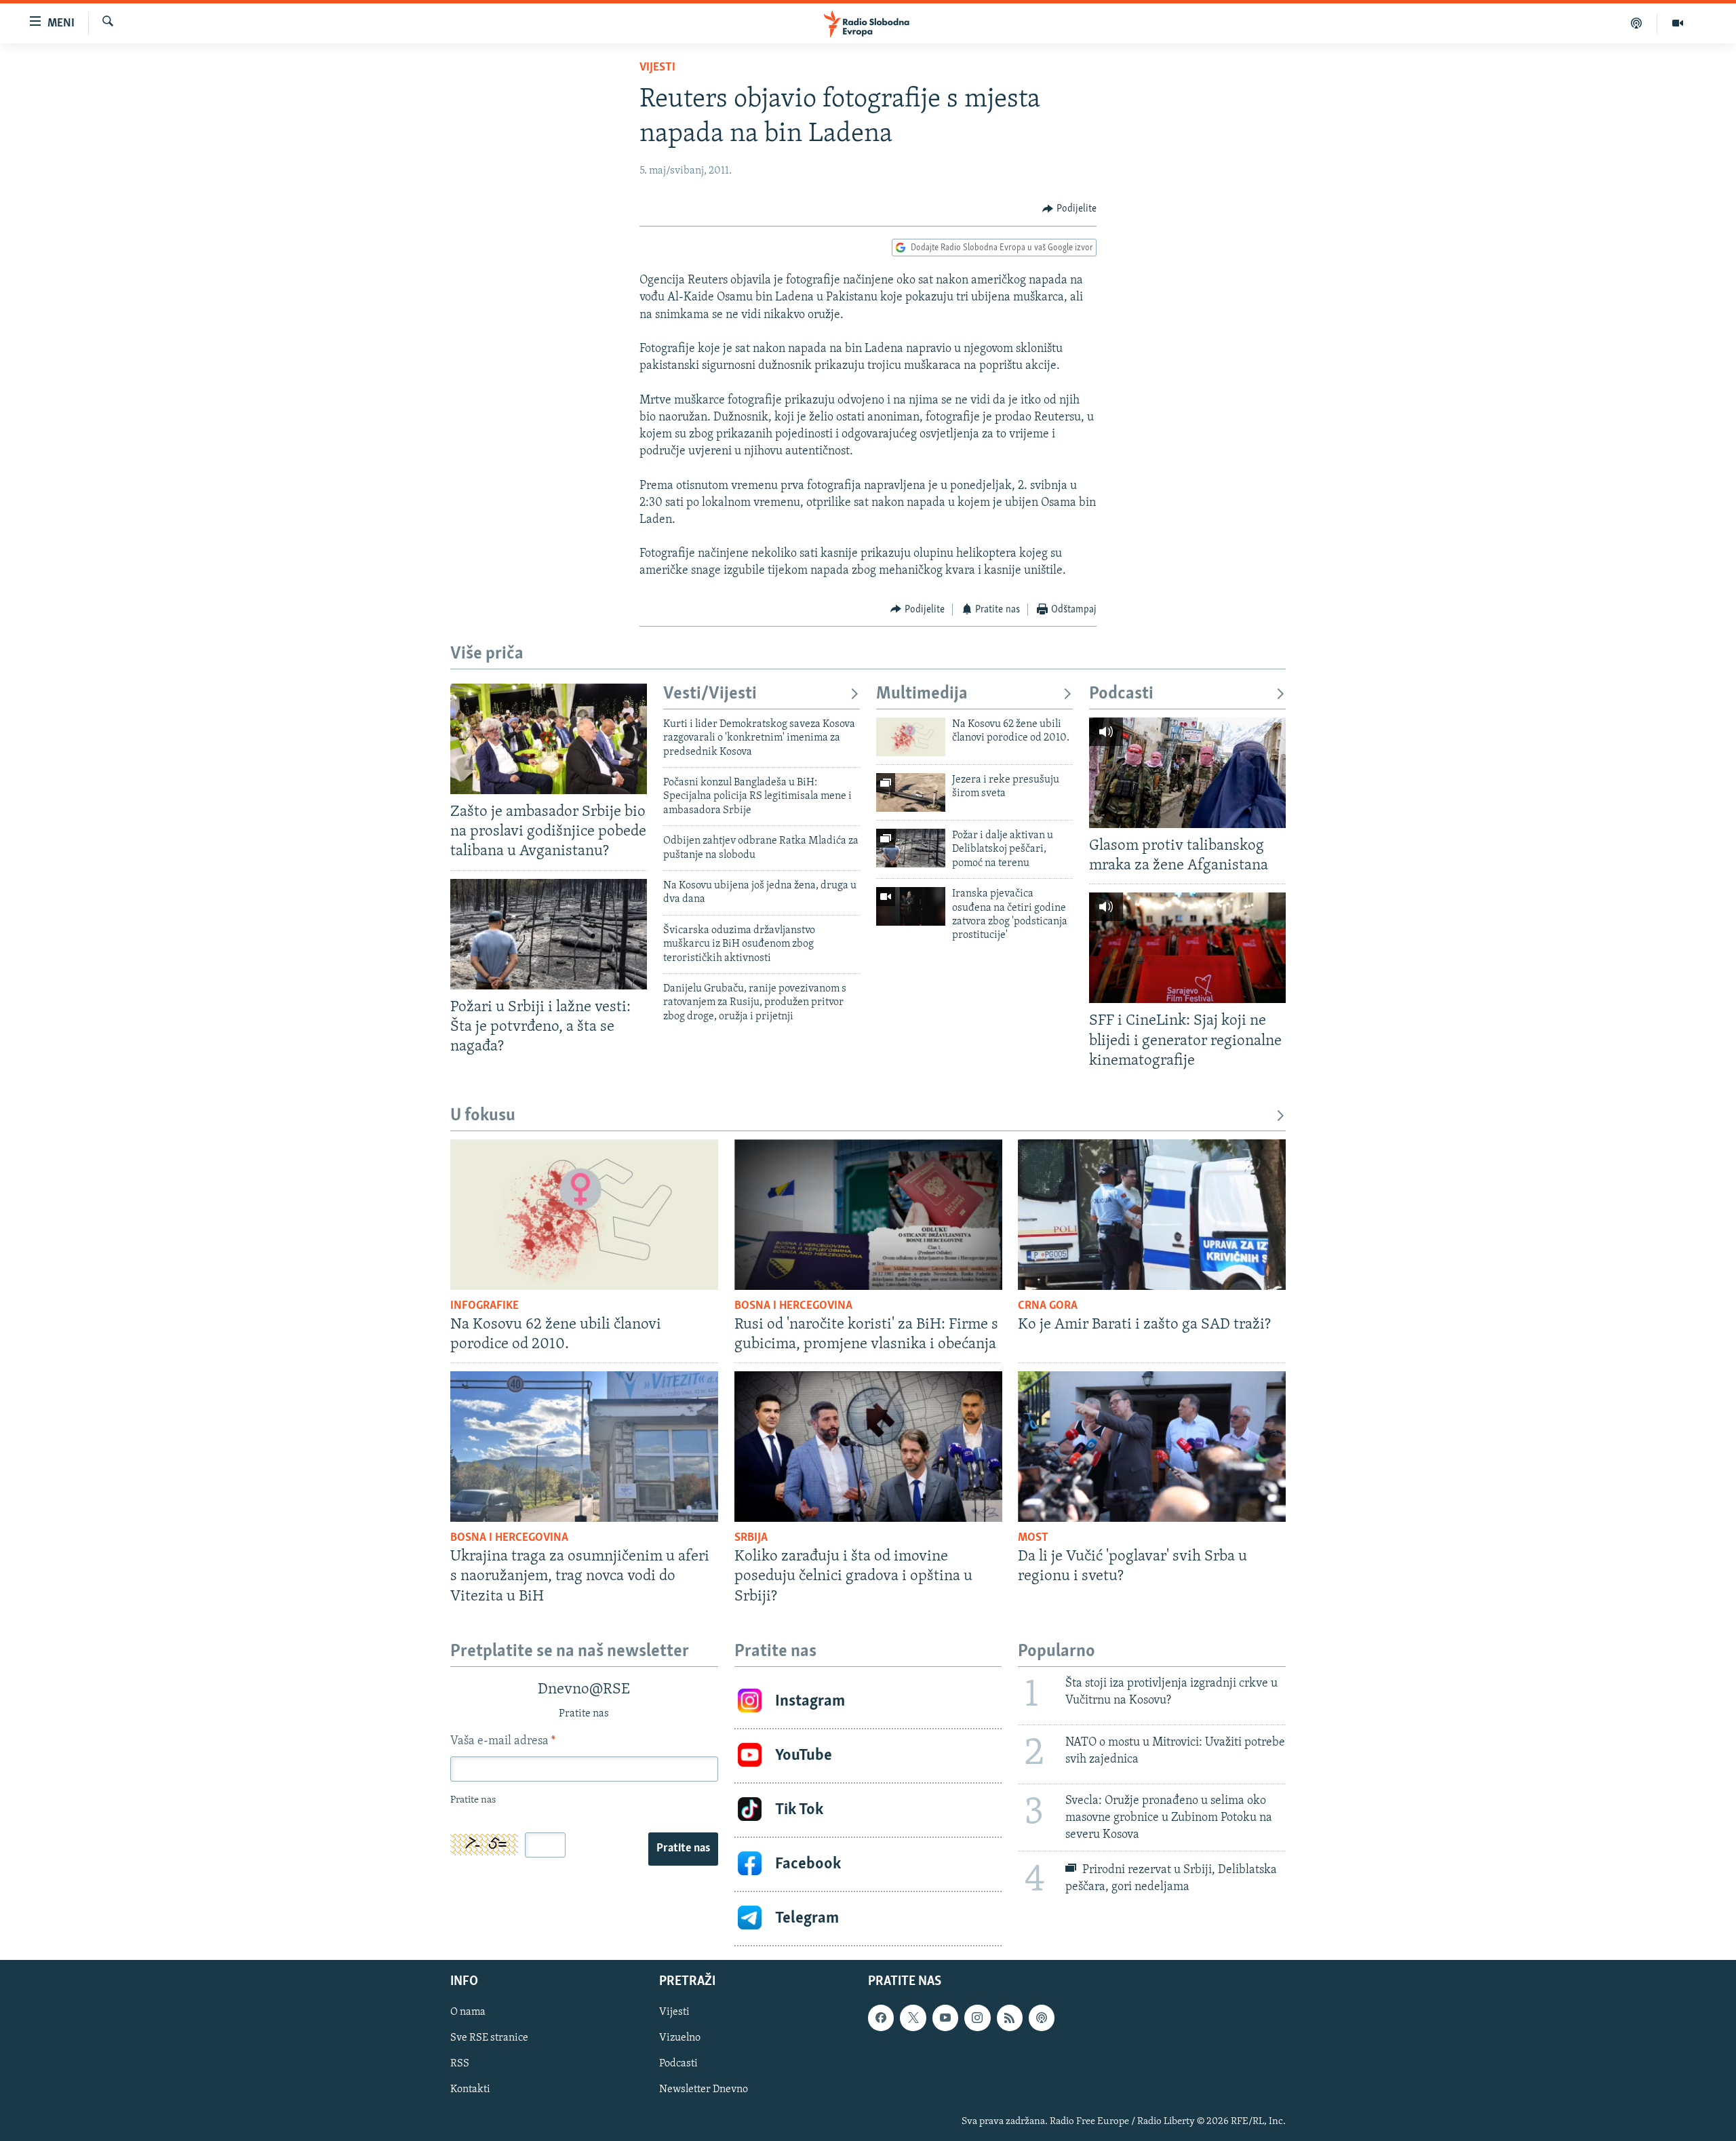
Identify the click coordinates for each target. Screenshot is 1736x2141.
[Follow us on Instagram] (977, 2018)
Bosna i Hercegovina (793, 1306)
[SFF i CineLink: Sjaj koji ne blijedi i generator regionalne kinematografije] (1187, 948)
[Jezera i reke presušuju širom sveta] (911, 792)
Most (1033, 1538)
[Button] (1069, 209)
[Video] (1678, 23)
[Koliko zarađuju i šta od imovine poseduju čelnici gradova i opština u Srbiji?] (868, 1447)
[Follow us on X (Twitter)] (913, 2018)
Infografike (485, 1306)
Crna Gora (1048, 1306)
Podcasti (1121, 694)
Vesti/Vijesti (710, 694)
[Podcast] (1637, 23)
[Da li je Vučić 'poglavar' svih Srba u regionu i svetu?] (1152, 1447)
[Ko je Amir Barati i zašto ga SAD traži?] (1152, 1215)
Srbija (751, 1538)
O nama (468, 2012)
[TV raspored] (1042, 2018)
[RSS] (1010, 2018)
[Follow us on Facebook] (881, 2018)
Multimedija (922, 694)
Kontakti (470, 2089)
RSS (460, 2064)
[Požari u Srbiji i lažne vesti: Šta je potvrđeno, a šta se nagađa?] (549, 934)
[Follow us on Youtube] (945, 2018)
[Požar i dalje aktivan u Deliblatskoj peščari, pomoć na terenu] (911, 848)
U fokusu (483, 1116)
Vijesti (657, 68)
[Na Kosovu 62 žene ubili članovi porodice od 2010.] (911, 737)
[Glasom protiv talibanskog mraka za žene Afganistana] (1187, 773)
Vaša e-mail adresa (503, 1742)
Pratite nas (683, 1849)
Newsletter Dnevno (704, 2089)
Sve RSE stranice (489, 2038)
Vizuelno (680, 2038)
